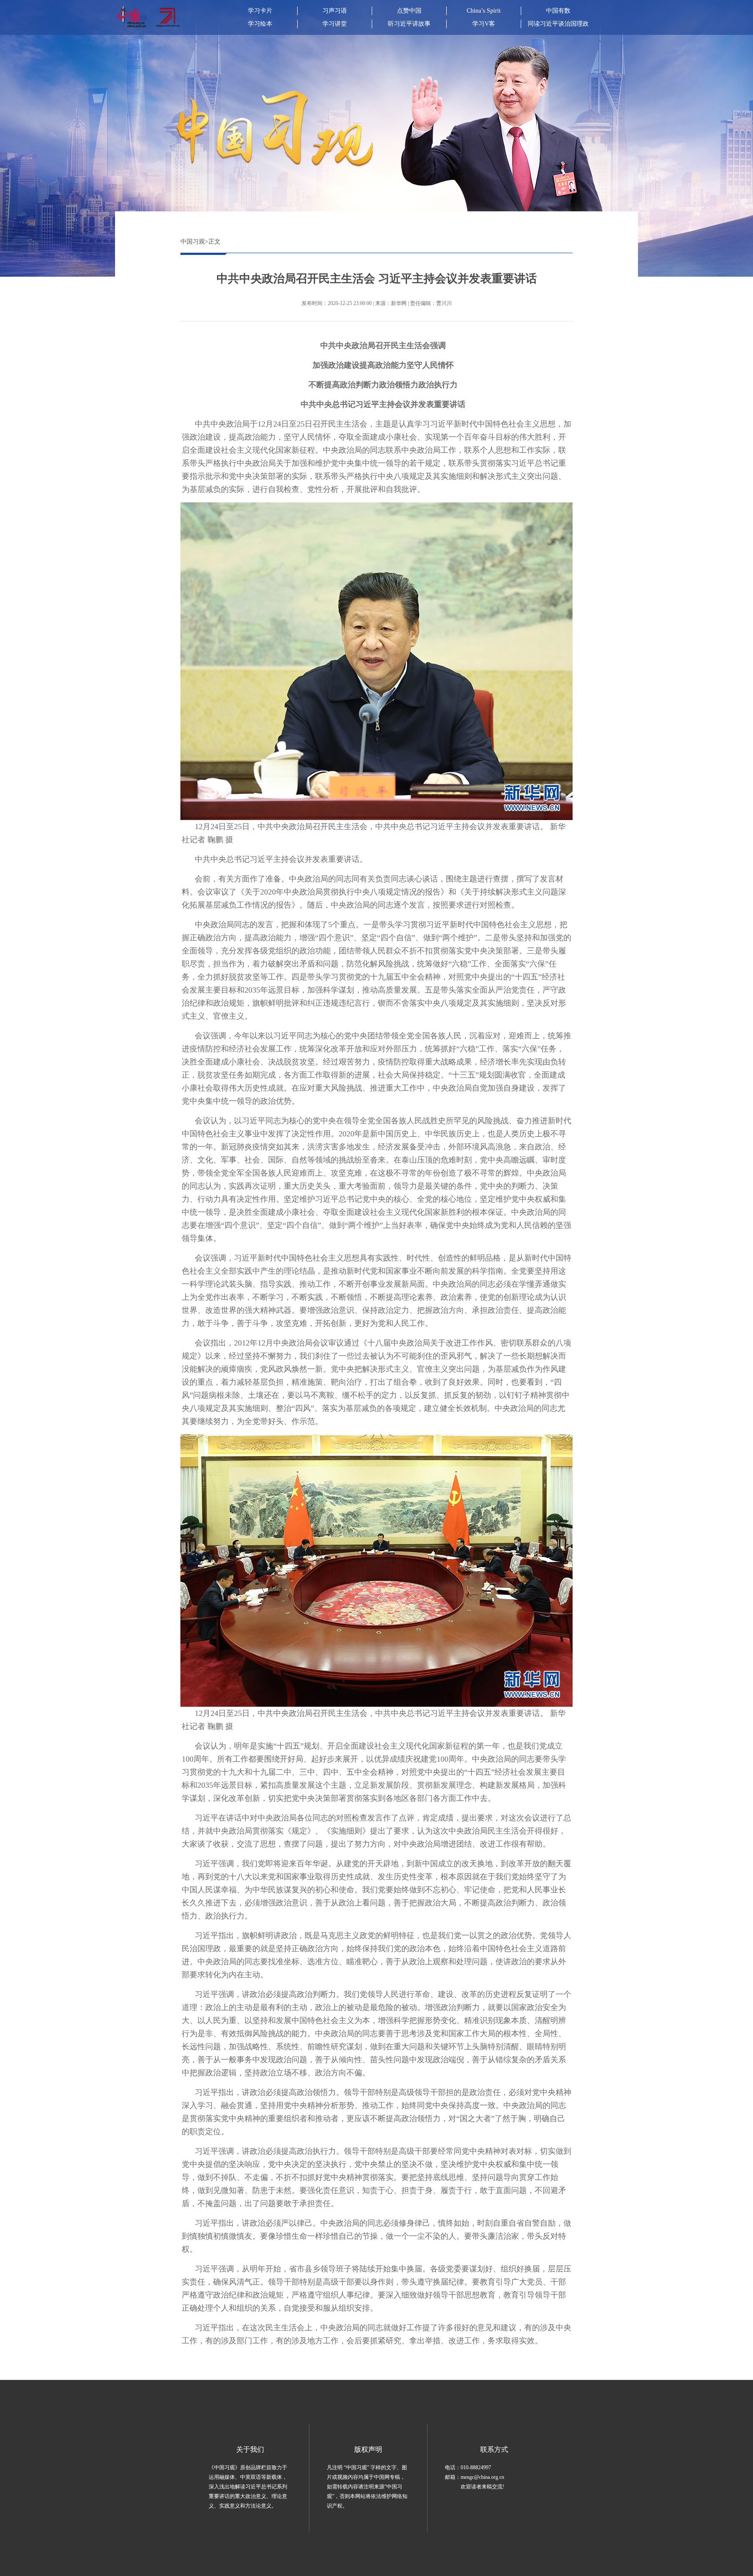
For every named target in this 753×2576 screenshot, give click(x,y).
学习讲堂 (335, 24)
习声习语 (335, 11)
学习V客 (484, 24)
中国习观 (193, 242)
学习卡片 (260, 11)
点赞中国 (409, 11)
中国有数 (558, 11)
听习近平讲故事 (409, 24)
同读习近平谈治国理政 (558, 24)
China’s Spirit (484, 11)
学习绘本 (260, 24)
